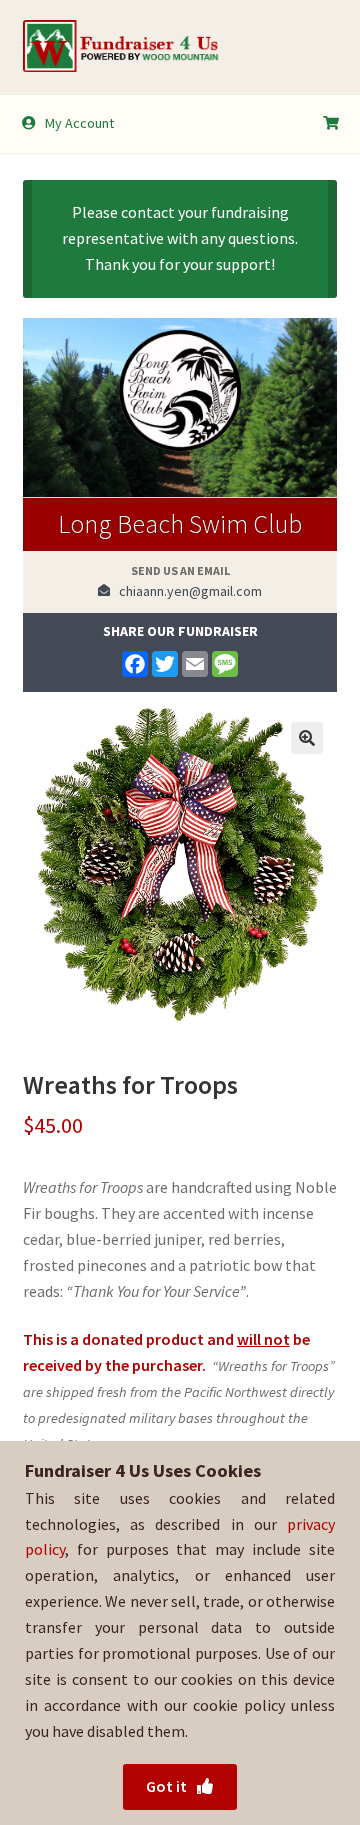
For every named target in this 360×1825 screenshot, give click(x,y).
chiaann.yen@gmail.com (186, 591)
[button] (307, 738)
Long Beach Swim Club (180, 523)
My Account (79, 123)
